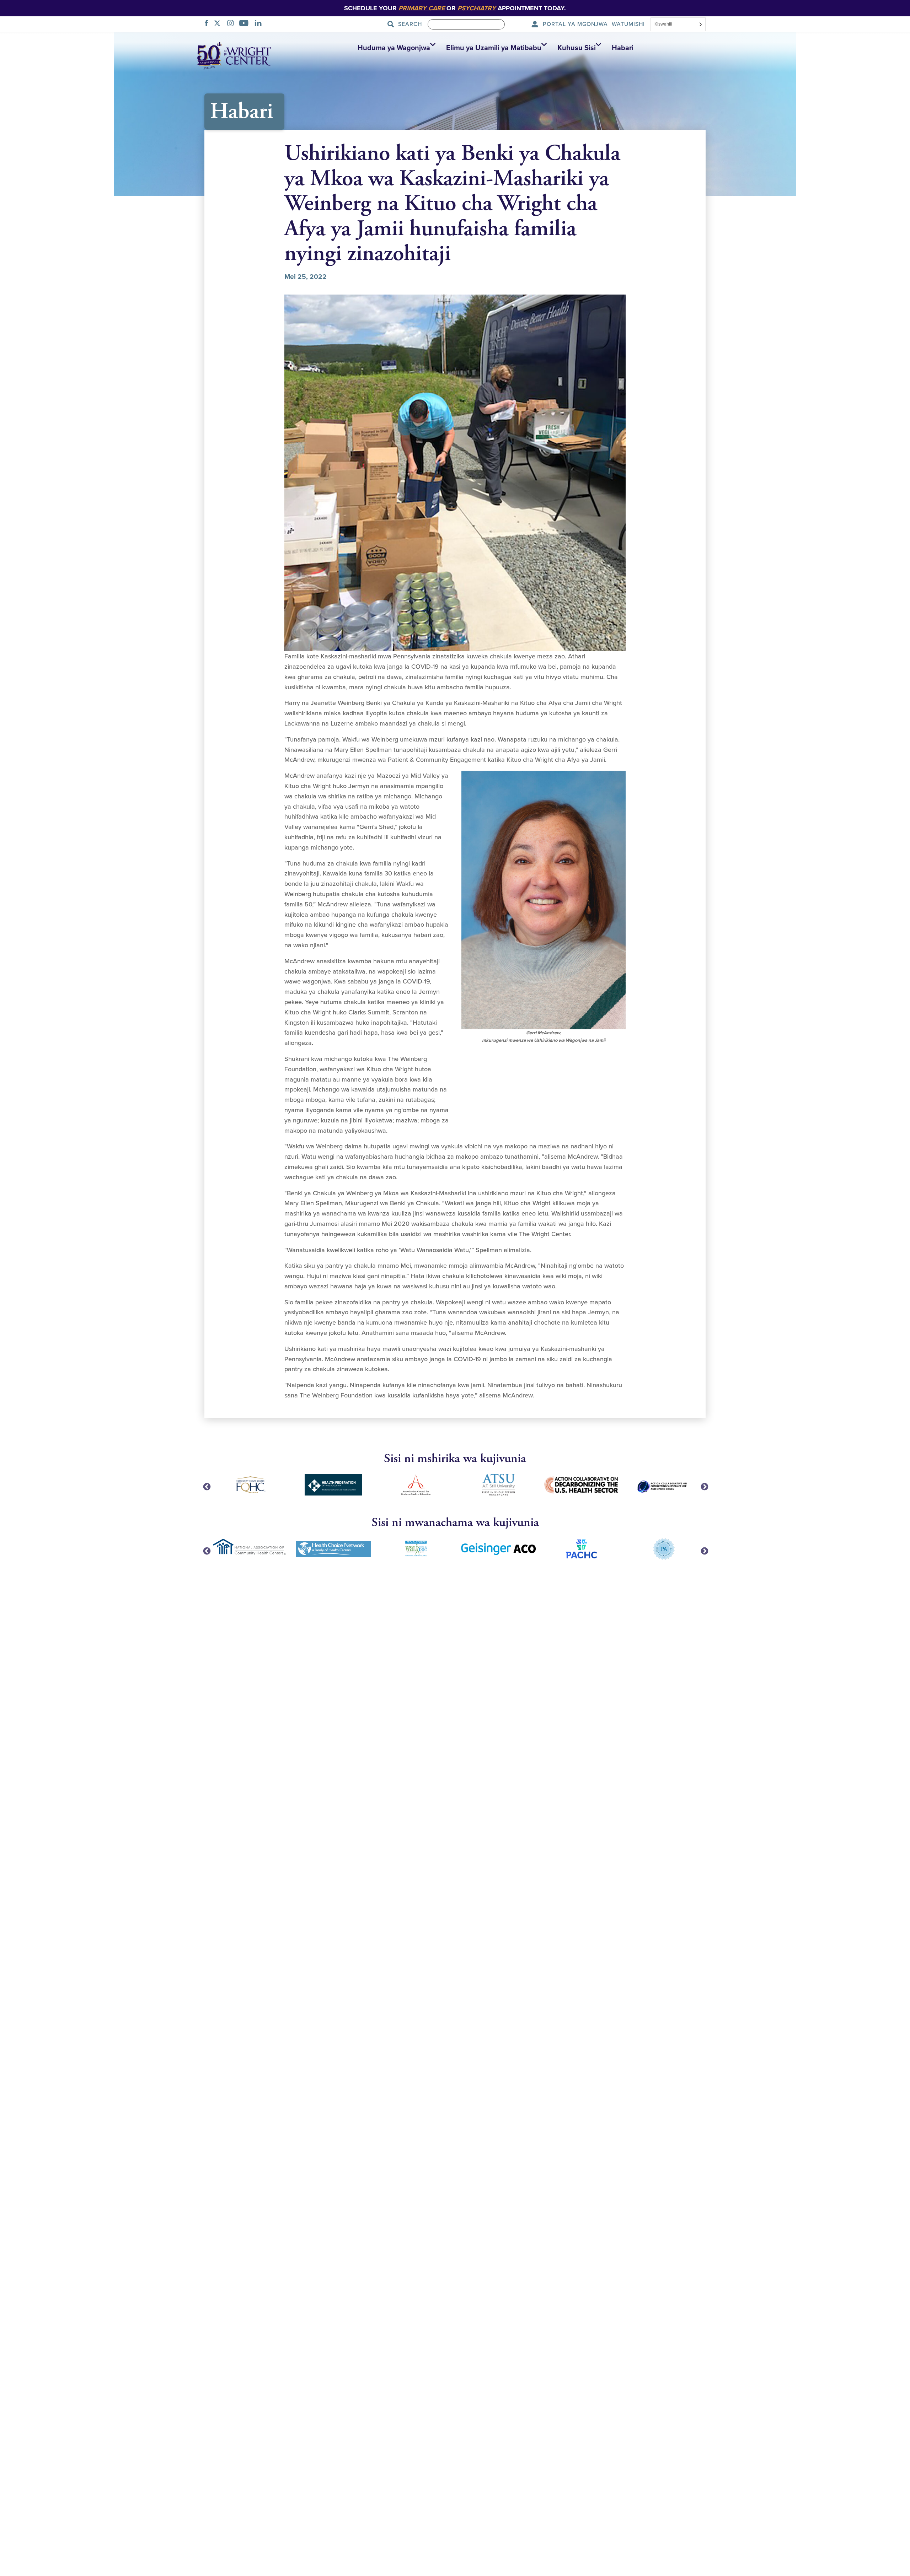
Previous (206, 1486)
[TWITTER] (219, 24)
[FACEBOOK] (208, 24)
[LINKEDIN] (260, 24)
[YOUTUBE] (246, 24)
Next (704, 1486)
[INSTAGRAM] (232, 24)
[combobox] (678, 25)
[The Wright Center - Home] (234, 55)
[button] (395, 48)
